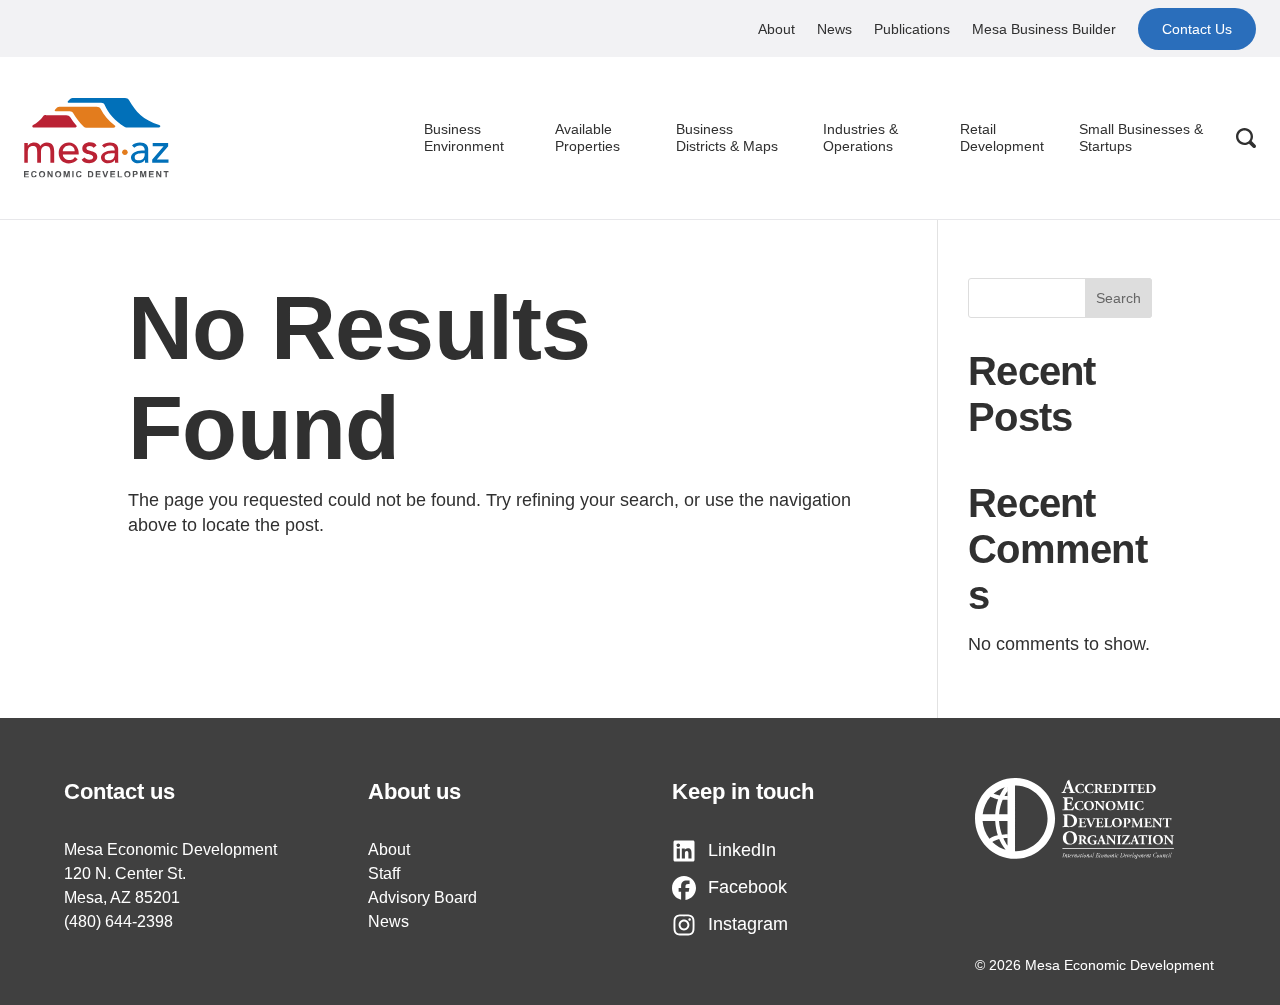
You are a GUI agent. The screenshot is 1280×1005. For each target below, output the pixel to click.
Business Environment (464, 138)
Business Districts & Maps (727, 138)
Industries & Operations (860, 138)
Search (1118, 298)
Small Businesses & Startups (1141, 138)
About (776, 29)
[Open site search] (1246, 138)
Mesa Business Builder (1044, 29)
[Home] (96, 138)
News (834, 29)
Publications (912, 29)
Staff (384, 873)
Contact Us (1197, 29)
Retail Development (1002, 138)
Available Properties (587, 138)
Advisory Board (422, 897)
